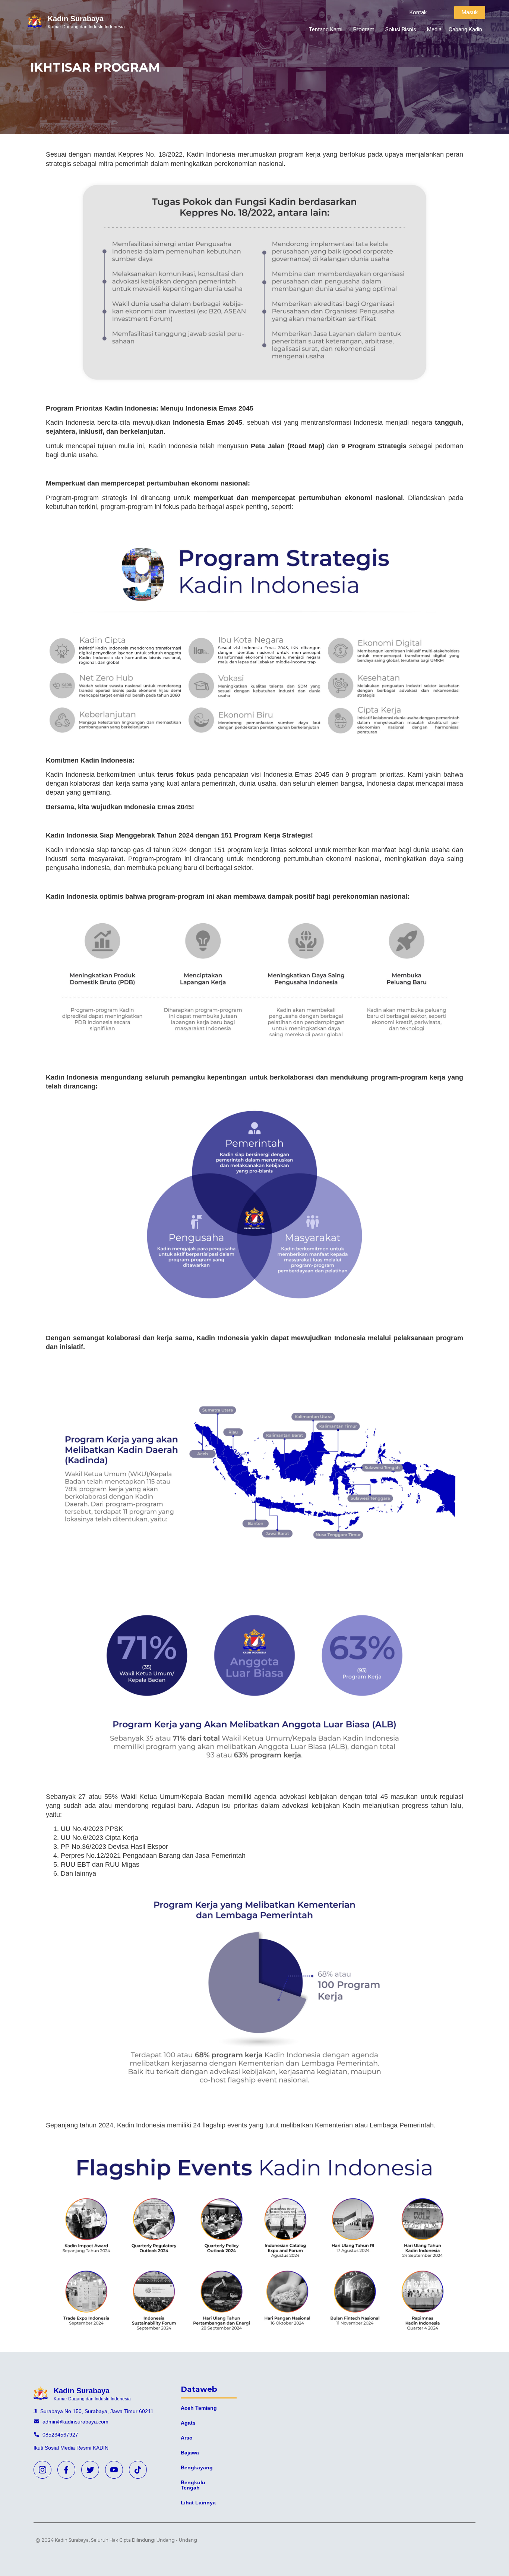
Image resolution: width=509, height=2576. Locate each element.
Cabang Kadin (465, 29)
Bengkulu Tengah (193, 2485)
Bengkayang (197, 2467)
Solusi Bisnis (401, 29)
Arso (187, 2438)
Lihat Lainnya (198, 2503)
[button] (418, 12)
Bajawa (190, 2453)
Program (364, 29)
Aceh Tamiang (199, 2408)
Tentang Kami (326, 29)
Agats (188, 2423)
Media (434, 29)
